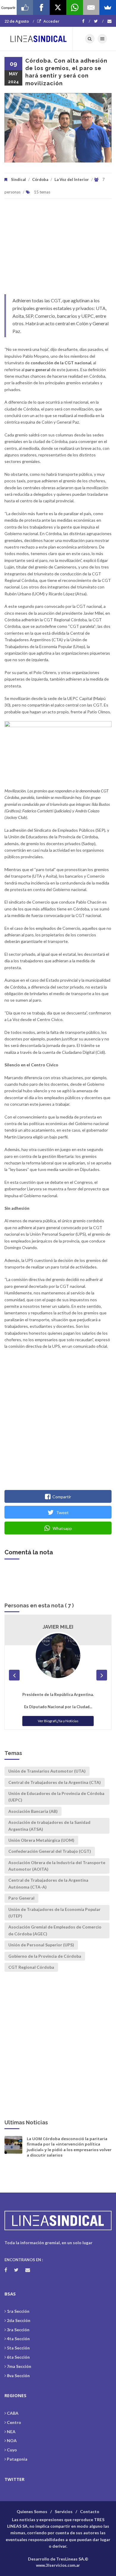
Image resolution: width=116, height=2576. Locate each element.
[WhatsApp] (75, 7)
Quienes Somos (32, 2511)
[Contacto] (109, 21)
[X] (58, 7)
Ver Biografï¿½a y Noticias (58, 1721)
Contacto (90, 2511)
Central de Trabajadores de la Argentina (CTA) (55, 1782)
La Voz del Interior (72, 179)
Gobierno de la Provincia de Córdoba (45, 1956)
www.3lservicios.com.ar (58, 2565)
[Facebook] (86, 21)
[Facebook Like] (25, 7)
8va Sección (18, 2376)
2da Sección (19, 2320)
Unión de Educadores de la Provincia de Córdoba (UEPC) (56, 1797)
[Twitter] (99, 21)
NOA (12, 2441)
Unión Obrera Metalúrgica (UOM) (41, 1840)
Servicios (64, 2511)
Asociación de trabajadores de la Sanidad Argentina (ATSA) (49, 1825)
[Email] (91, 7)
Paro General (21, 1898)
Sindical (18, 179)
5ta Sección (18, 2348)
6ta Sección (18, 2357)
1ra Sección (18, 2311)
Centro (14, 2422)
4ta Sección (18, 2339)
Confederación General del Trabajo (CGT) (50, 1851)
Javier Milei (58, 1627)
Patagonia (17, 2459)
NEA (11, 2432)
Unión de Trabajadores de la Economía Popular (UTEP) (54, 1913)
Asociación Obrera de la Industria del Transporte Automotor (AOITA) (57, 1866)
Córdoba (40, 179)
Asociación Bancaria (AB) (33, 1811)
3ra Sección (18, 2330)
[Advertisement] (58, 249)
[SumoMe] (108, 7)
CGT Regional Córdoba (31, 1967)
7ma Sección (19, 2366)
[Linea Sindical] (39, 39)
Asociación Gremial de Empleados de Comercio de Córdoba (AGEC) (55, 1930)
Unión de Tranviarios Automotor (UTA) (47, 1771)
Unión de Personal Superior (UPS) (41, 1945)
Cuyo (12, 2450)
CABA (13, 2413)
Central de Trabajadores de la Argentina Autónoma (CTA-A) (48, 1883)
